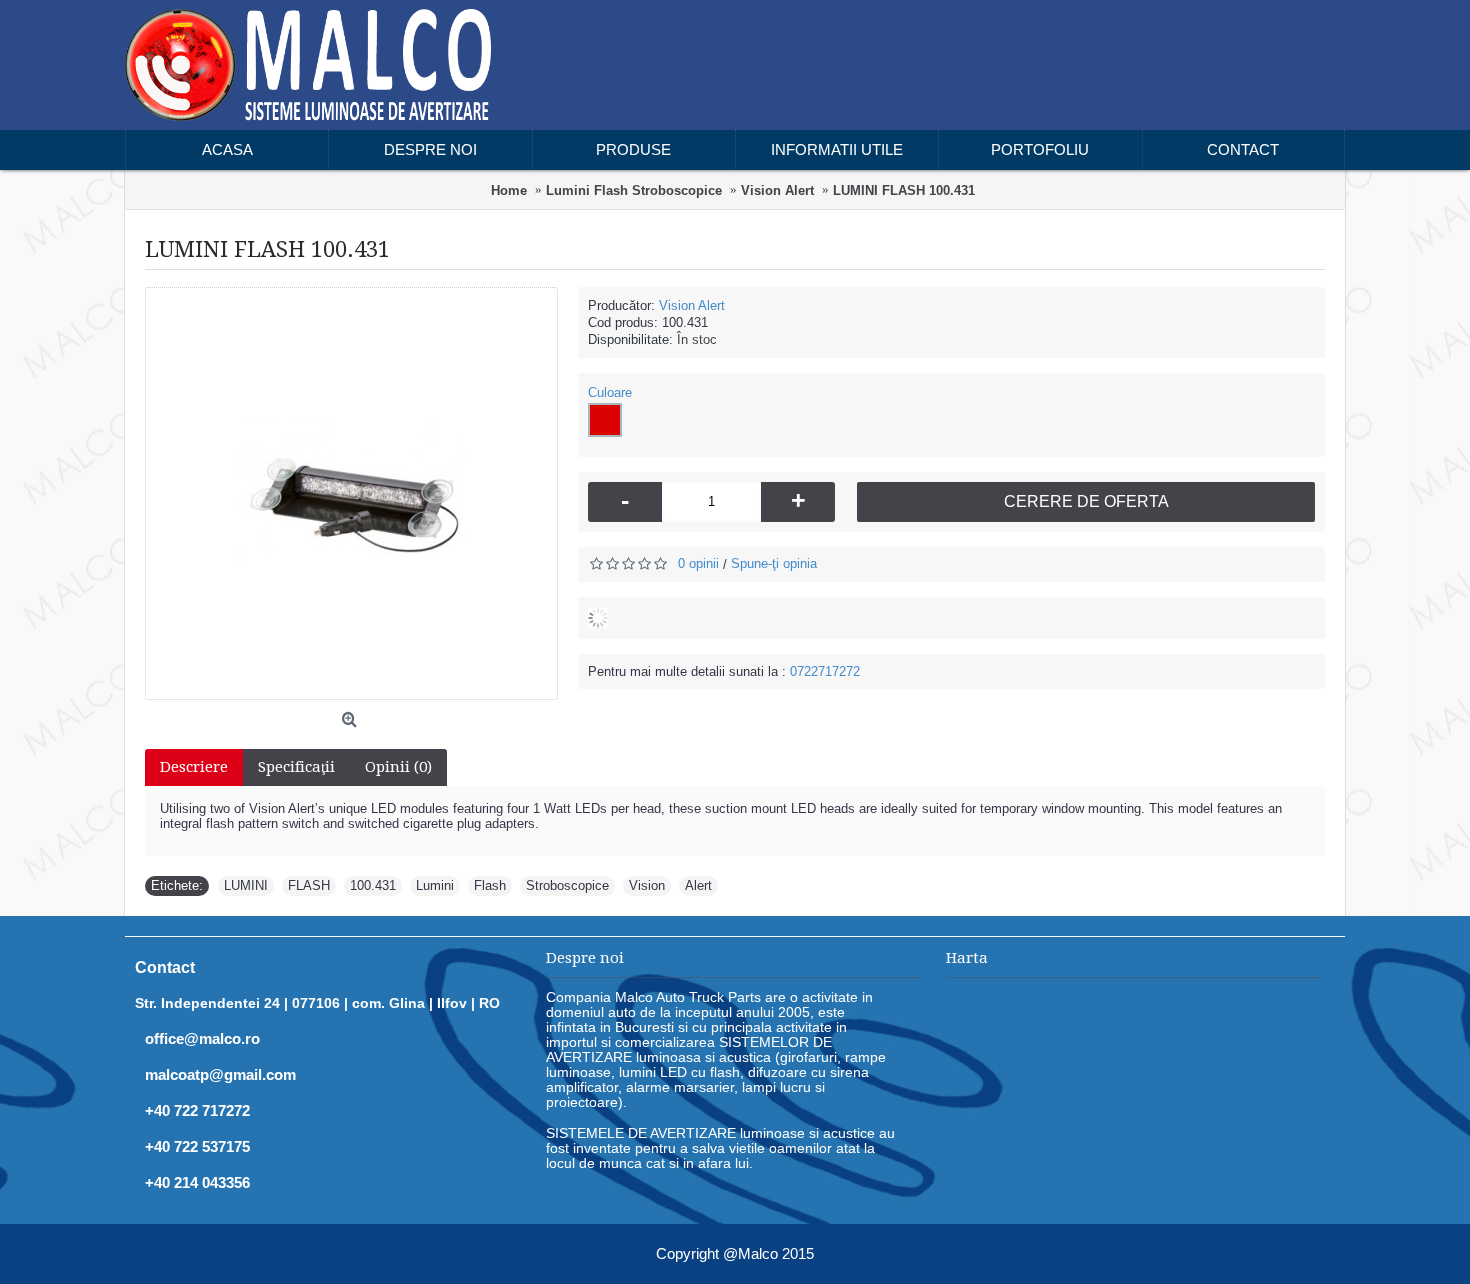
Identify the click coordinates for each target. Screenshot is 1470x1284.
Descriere (194, 767)
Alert (698, 885)
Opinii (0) (398, 767)
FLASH (309, 885)
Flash (490, 885)
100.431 (373, 885)
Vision (647, 885)
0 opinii (698, 563)
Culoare (610, 392)
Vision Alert (692, 305)
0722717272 (825, 671)
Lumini (435, 885)
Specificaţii (296, 767)
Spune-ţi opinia (774, 563)
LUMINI (246, 885)
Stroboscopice (567, 885)
